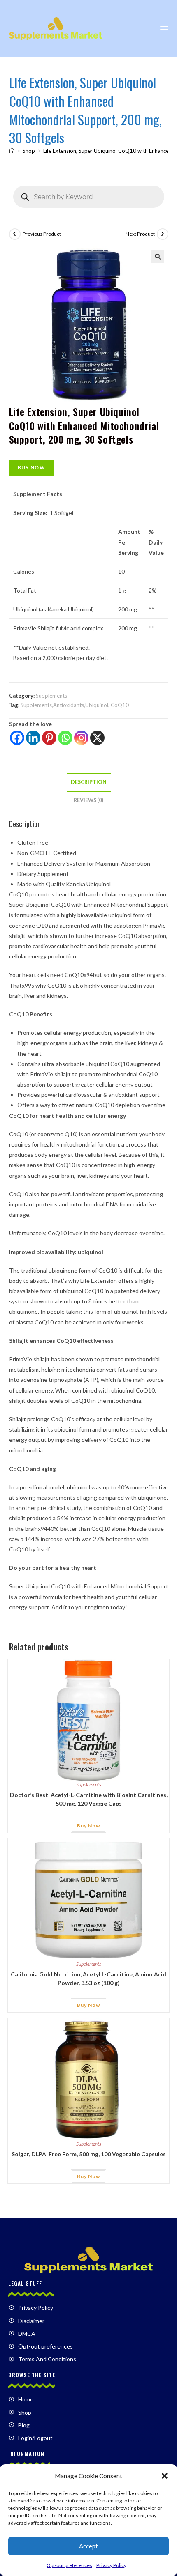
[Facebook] (17, 738)
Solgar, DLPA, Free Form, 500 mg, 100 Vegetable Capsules (89, 2154)
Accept (88, 2546)
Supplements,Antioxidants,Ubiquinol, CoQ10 (75, 705)
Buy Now (31, 468)
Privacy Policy (111, 2565)
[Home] (12, 151)
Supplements (51, 696)
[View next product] (163, 234)
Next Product (140, 234)
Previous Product (42, 234)
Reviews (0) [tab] (88, 800)
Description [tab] (89, 782)
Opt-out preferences (69, 2565)
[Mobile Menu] (164, 29)
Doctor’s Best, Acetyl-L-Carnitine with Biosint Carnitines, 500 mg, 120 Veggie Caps (89, 1799)
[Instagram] (81, 738)
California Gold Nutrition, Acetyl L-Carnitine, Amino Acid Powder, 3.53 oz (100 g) (88, 1979)
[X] (97, 738)
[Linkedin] (33, 738)
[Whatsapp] (65, 738)
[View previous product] (15, 234)
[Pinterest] (49, 738)
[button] (165, 2476)
